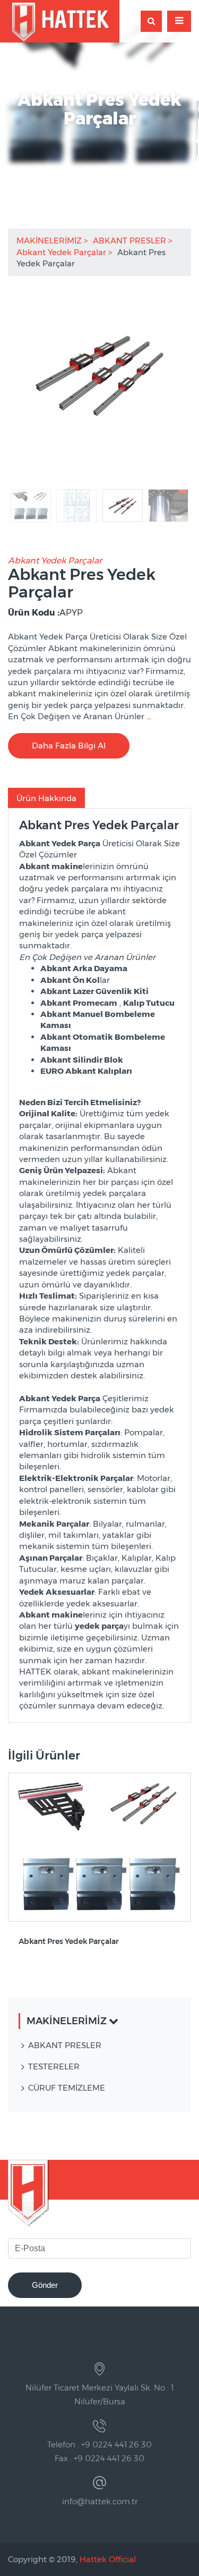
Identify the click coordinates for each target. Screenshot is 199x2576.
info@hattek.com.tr (100, 2501)
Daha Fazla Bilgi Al (69, 746)
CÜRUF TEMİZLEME (67, 2088)
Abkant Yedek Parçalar (62, 252)
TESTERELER (54, 2066)
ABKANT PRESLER (131, 241)
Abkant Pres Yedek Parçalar (69, 1942)
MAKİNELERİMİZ (50, 241)
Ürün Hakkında (46, 798)
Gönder (45, 2285)
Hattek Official (108, 2559)
